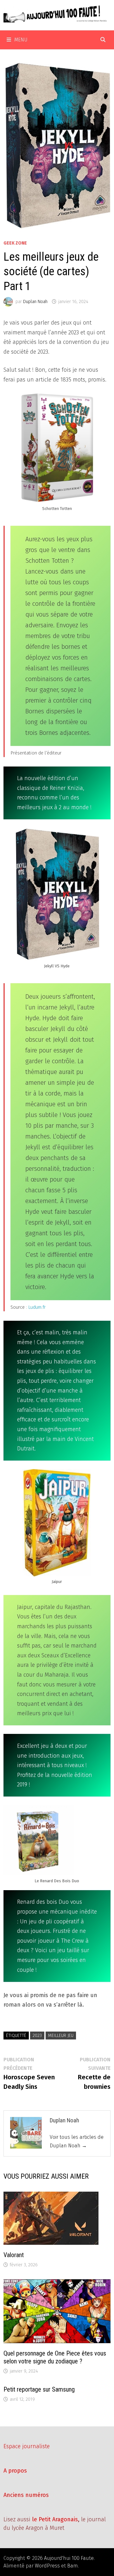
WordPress (47, 2566)
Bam (73, 2566)
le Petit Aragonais (55, 2519)
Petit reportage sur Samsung (39, 2389)
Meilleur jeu (61, 2036)
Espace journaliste (27, 2446)
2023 (37, 2036)
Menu (21, 40)
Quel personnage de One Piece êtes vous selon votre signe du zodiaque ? (55, 2357)
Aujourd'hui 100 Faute (69, 2558)
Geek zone (15, 243)
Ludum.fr (37, 1307)
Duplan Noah (35, 302)
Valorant (14, 2255)
